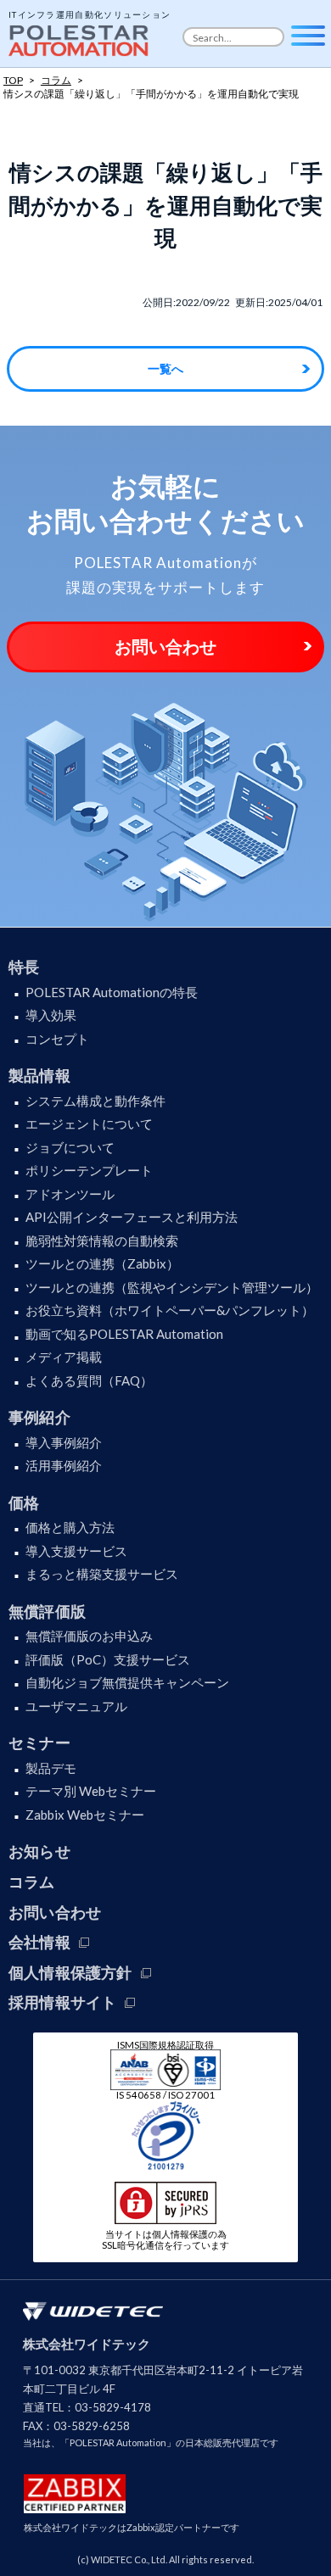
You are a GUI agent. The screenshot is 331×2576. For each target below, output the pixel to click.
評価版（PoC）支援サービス (108, 1659)
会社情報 (39, 1942)
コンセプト (57, 1039)
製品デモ (51, 1768)
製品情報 (39, 1075)
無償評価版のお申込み (89, 1636)
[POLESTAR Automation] (81, 36)
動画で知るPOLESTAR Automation (124, 1334)
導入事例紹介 (64, 1442)
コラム (32, 1882)
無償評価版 (47, 1611)
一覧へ (165, 368)
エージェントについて (89, 1124)
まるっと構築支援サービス (102, 1574)
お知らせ (39, 1851)
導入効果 (51, 1015)
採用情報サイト (62, 2002)
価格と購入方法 (70, 1527)
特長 (24, 967)
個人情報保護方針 (70, 1972)
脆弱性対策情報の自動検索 (102, 1241)
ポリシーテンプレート (89, 1170)
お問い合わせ (165, 646)
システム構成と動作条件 (95, 1101)
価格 (24, 1503)
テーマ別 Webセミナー (91, 1791)
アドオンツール (70, 1194)
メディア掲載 (64, 1357)
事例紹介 (39, 1417)
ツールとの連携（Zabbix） (102, 1263)
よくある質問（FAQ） (89, 1380)
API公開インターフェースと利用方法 (132, 1217)
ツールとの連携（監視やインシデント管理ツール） (172, 1287)
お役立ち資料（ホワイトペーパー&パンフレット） (170, 1310)
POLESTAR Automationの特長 (112, 992)
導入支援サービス (76, 1551)
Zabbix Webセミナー (85, 1815)
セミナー (39, 1742)
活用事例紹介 (64, 1465)
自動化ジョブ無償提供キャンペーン (127, 1682)
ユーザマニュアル (76, 1706)
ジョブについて (70, 1147)
